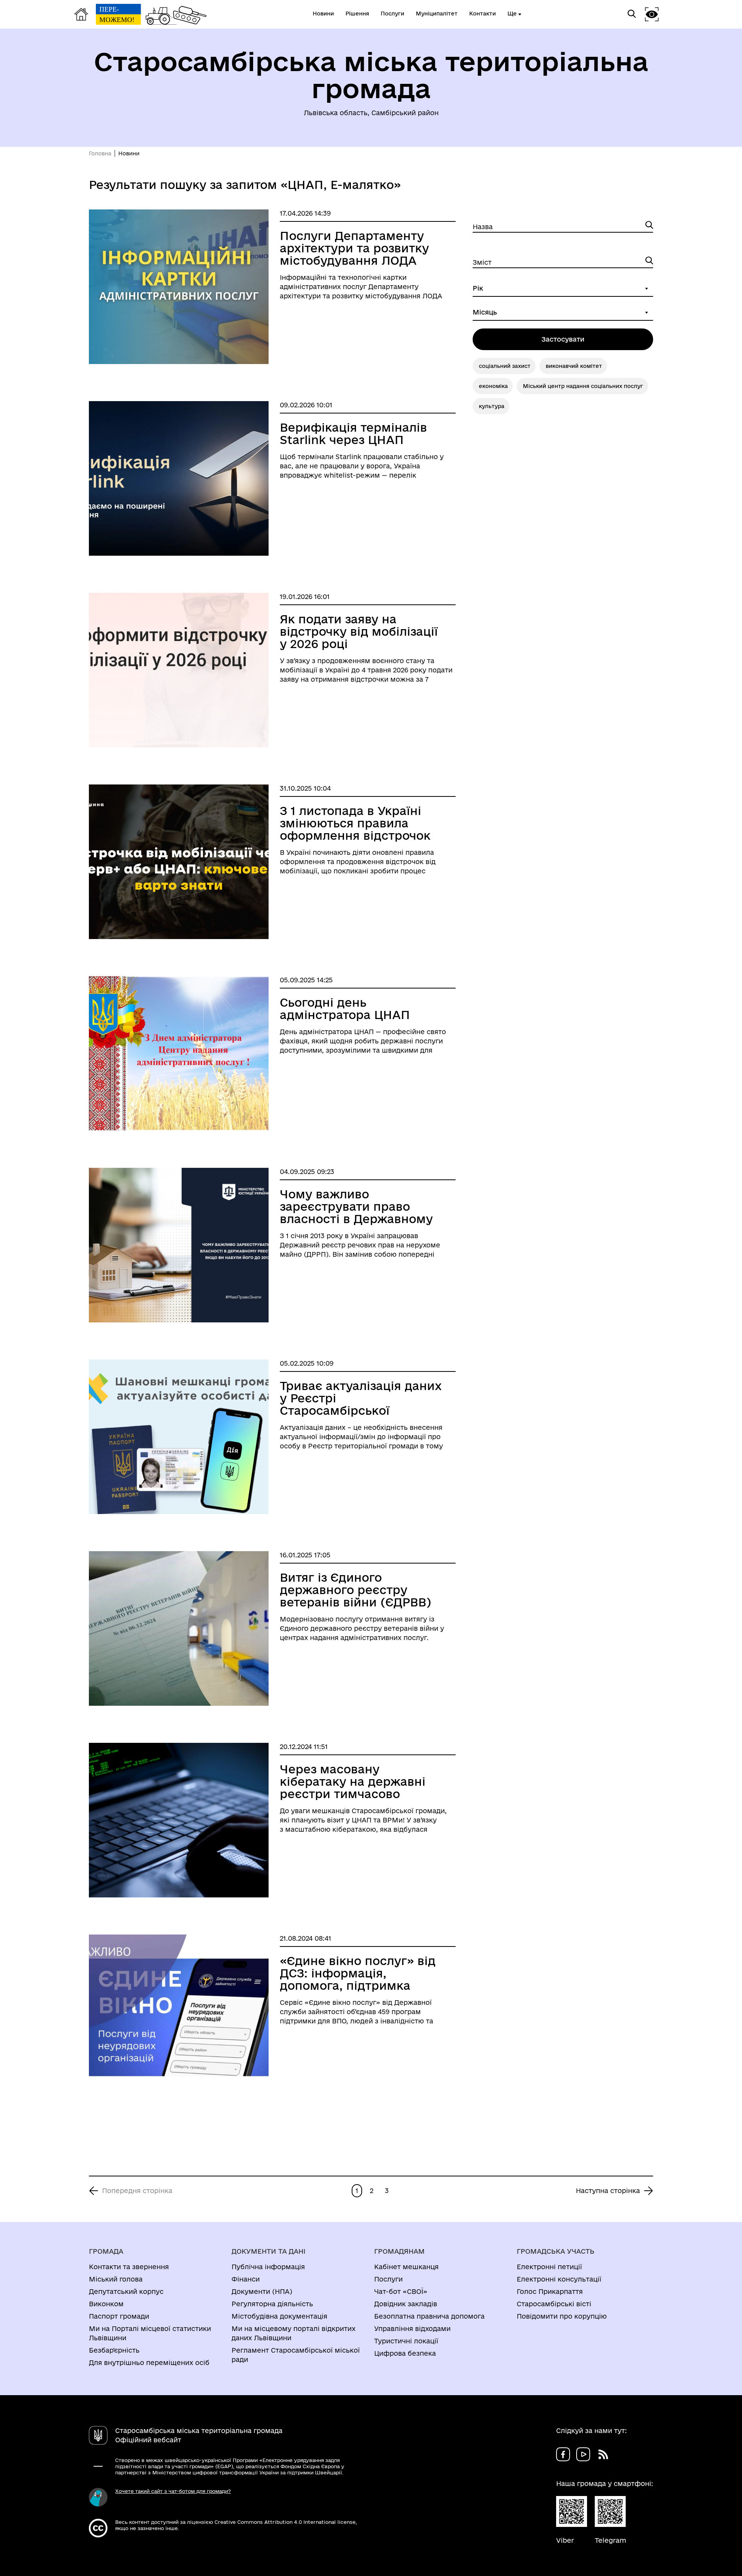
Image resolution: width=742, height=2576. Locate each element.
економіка (493, 386)
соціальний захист (505, 366)
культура (492, 406)
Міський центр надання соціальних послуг (583, 386)
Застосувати (563, 339)
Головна (100, 153)
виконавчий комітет (574, 366)
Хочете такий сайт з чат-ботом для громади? (173, 2491)
